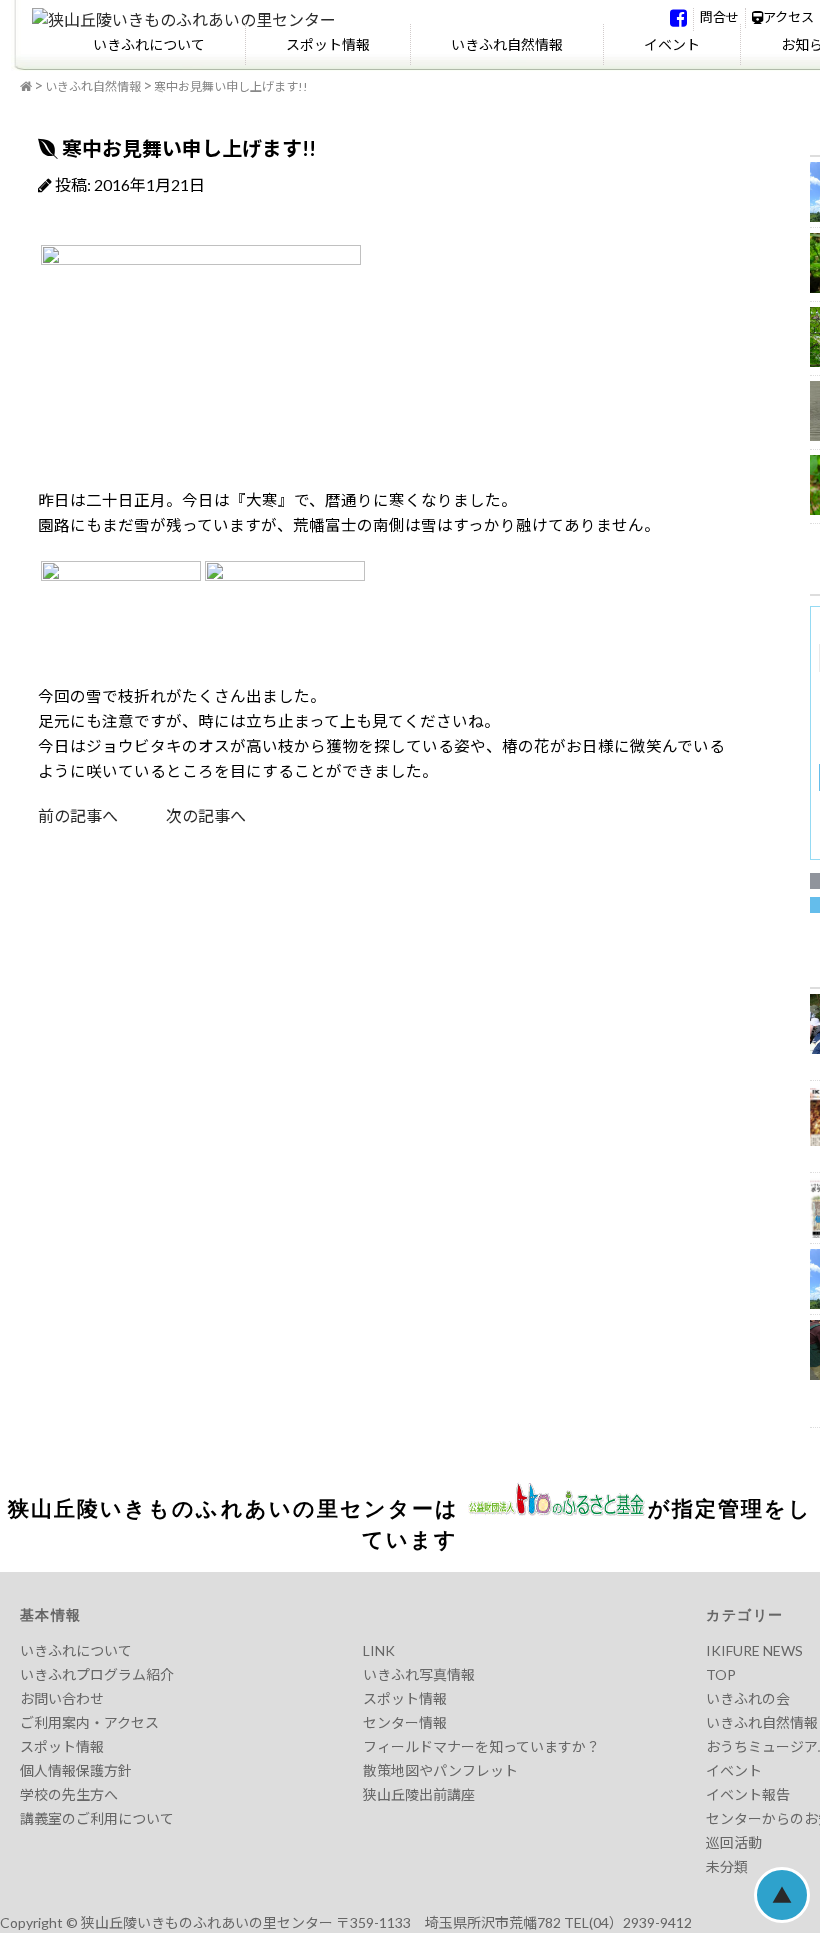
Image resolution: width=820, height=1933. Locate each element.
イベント (672, 44)
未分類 (727, 1866)
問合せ (719, 17)
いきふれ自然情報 (507, 44)
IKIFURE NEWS (754, 1650)
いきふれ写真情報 (419, 1674)
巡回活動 (734, 1842)
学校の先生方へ (69, 1794)
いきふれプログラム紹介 (97, 1674)
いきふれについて (149, 44)
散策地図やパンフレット (440, 1770)
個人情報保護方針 (76, 1770)
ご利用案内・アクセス (89, 1722)
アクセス (788, 17)
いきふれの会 (748, 1698)
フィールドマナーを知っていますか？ (481, 1746)
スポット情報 (328, 44)
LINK (379, 1650)
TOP (721, 1674)
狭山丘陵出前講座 (419, 1794)
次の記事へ (182, 815)
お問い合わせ (62, 1698)
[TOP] (26, 87)
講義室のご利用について (97, 1818)
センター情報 (405, 1722)
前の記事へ (78, 815)
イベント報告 (748, 1794)
